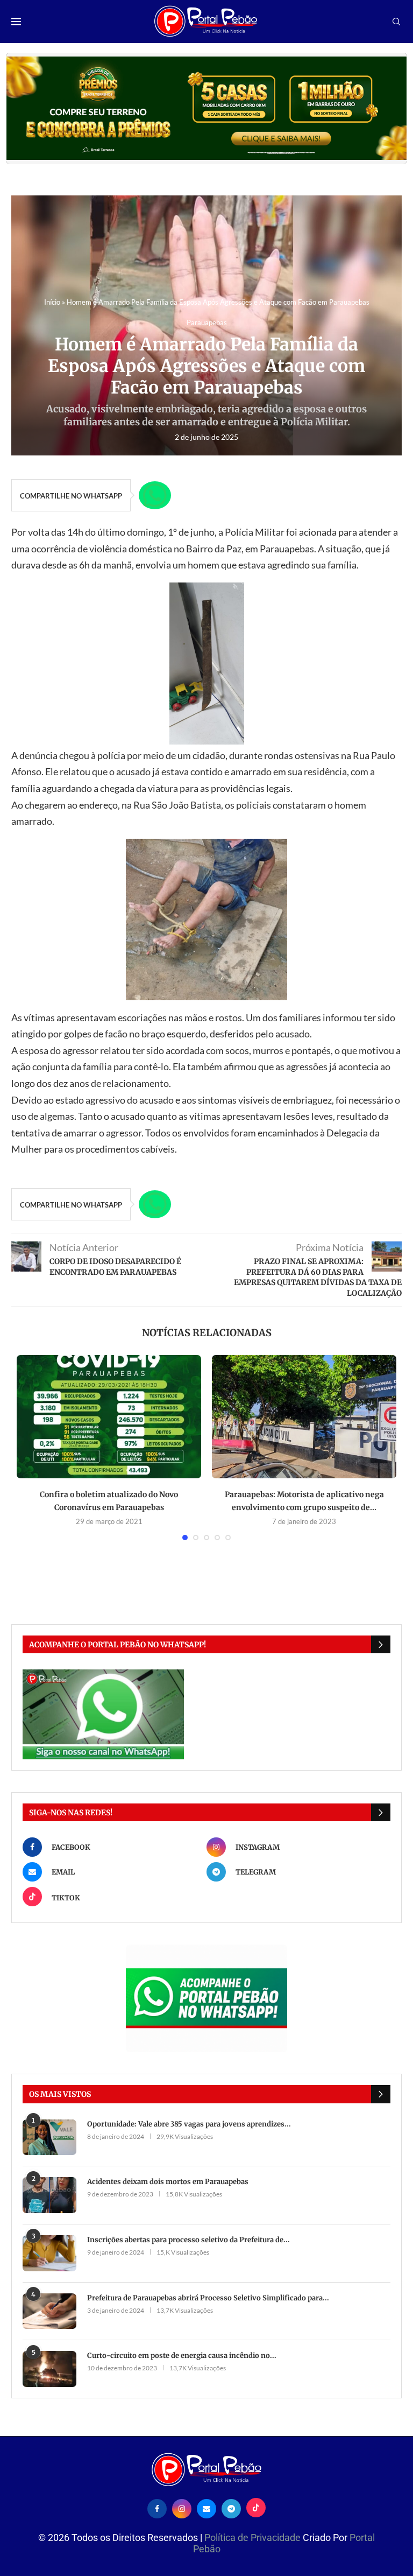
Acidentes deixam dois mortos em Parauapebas (168, 2182)
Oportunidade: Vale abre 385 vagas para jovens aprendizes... (189, 2124)
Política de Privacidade (254, 2538)
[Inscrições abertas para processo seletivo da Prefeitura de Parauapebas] (49, 2253)
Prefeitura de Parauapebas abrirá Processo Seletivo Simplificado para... (208, 2298)
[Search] (396, 22)
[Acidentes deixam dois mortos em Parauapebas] (49, 2195)
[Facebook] (157, 2508)
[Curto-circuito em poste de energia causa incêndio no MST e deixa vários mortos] (49, 2369)
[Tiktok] (256, 2508)
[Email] (206, 2508)
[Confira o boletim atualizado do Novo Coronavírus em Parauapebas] (109, 1417)
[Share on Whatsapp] (155, 495)
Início (52, 302)
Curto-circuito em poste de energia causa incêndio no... (182, 2356)
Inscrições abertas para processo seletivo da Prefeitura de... (188, 2240)
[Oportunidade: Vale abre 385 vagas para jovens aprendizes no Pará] (49, 2138)
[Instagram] (182, 2508)
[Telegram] (231, 2508)
